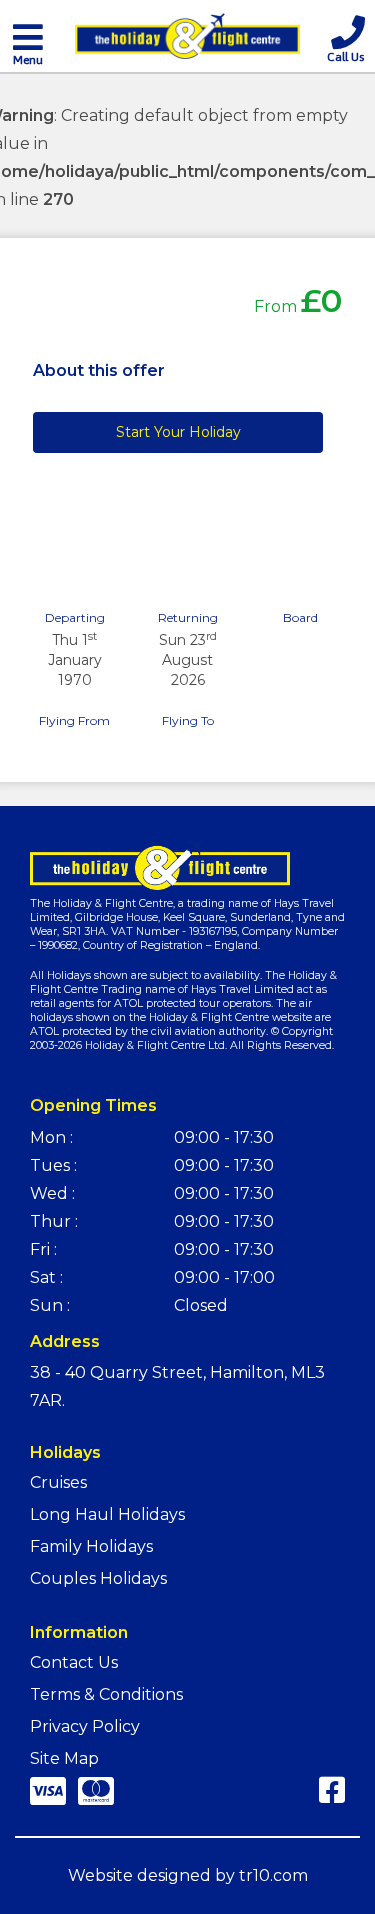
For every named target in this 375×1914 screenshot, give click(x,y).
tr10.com (273, 1875)
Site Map (64, 1758)
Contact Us (74, 1662)
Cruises (58, 1482)
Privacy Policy (85, 1726)
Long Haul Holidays (107, 1514)
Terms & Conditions (106, 1694)
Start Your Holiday (178, 432)
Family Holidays (91, 1546)
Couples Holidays (98, 1578)
